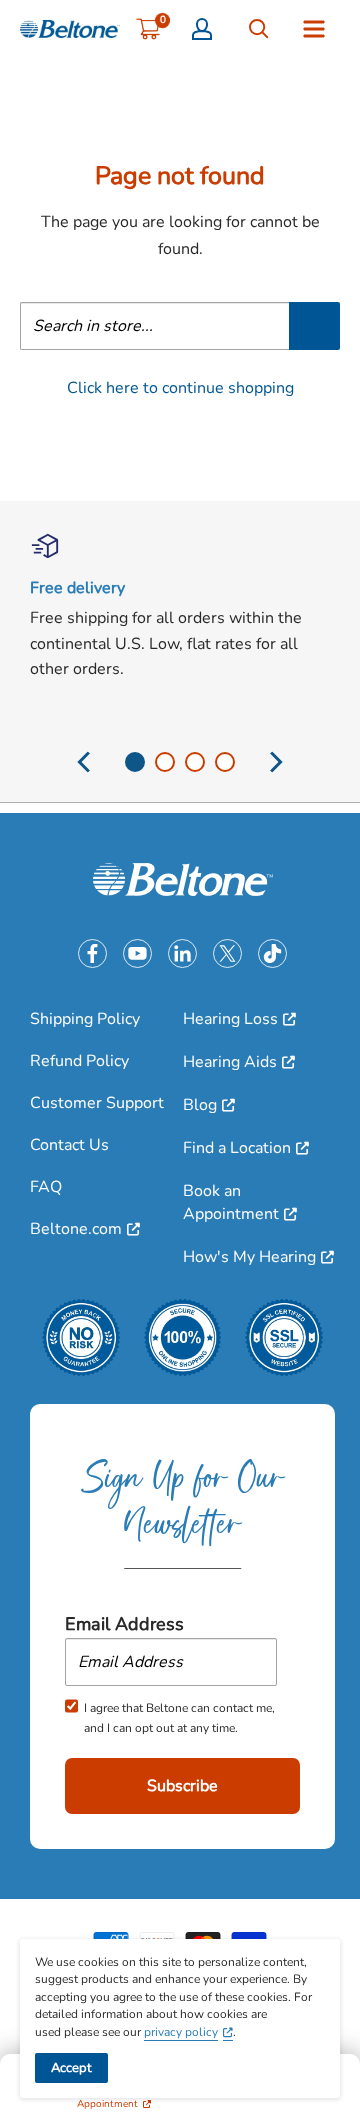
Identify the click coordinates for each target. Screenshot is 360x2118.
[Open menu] (314, 29)
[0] (149, 29)
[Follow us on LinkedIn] (182, 953)
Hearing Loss (230, 1019)
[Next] (275, 769)
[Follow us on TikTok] (272, 953)
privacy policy (181, 2032)
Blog (200, 1105)
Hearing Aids (230, 1062)
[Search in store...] (314, 326)
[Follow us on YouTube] (137, 953)
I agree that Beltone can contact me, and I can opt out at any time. (179, 1718)
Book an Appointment (231, 1202)
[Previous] (85, 769)
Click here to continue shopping (180, 388)
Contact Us (69, 1145)
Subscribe (182, 1786)
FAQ (46, 1187)
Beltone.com (76, 1229)
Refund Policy (79, 1061)
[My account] (202, 29)
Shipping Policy (85, 1019)
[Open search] (259, 29)
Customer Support (97, 1103)
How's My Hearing (249, 1257)
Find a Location (237, 1148)
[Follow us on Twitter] (227, 953)
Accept (71, 2068)
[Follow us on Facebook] (92, 953)
